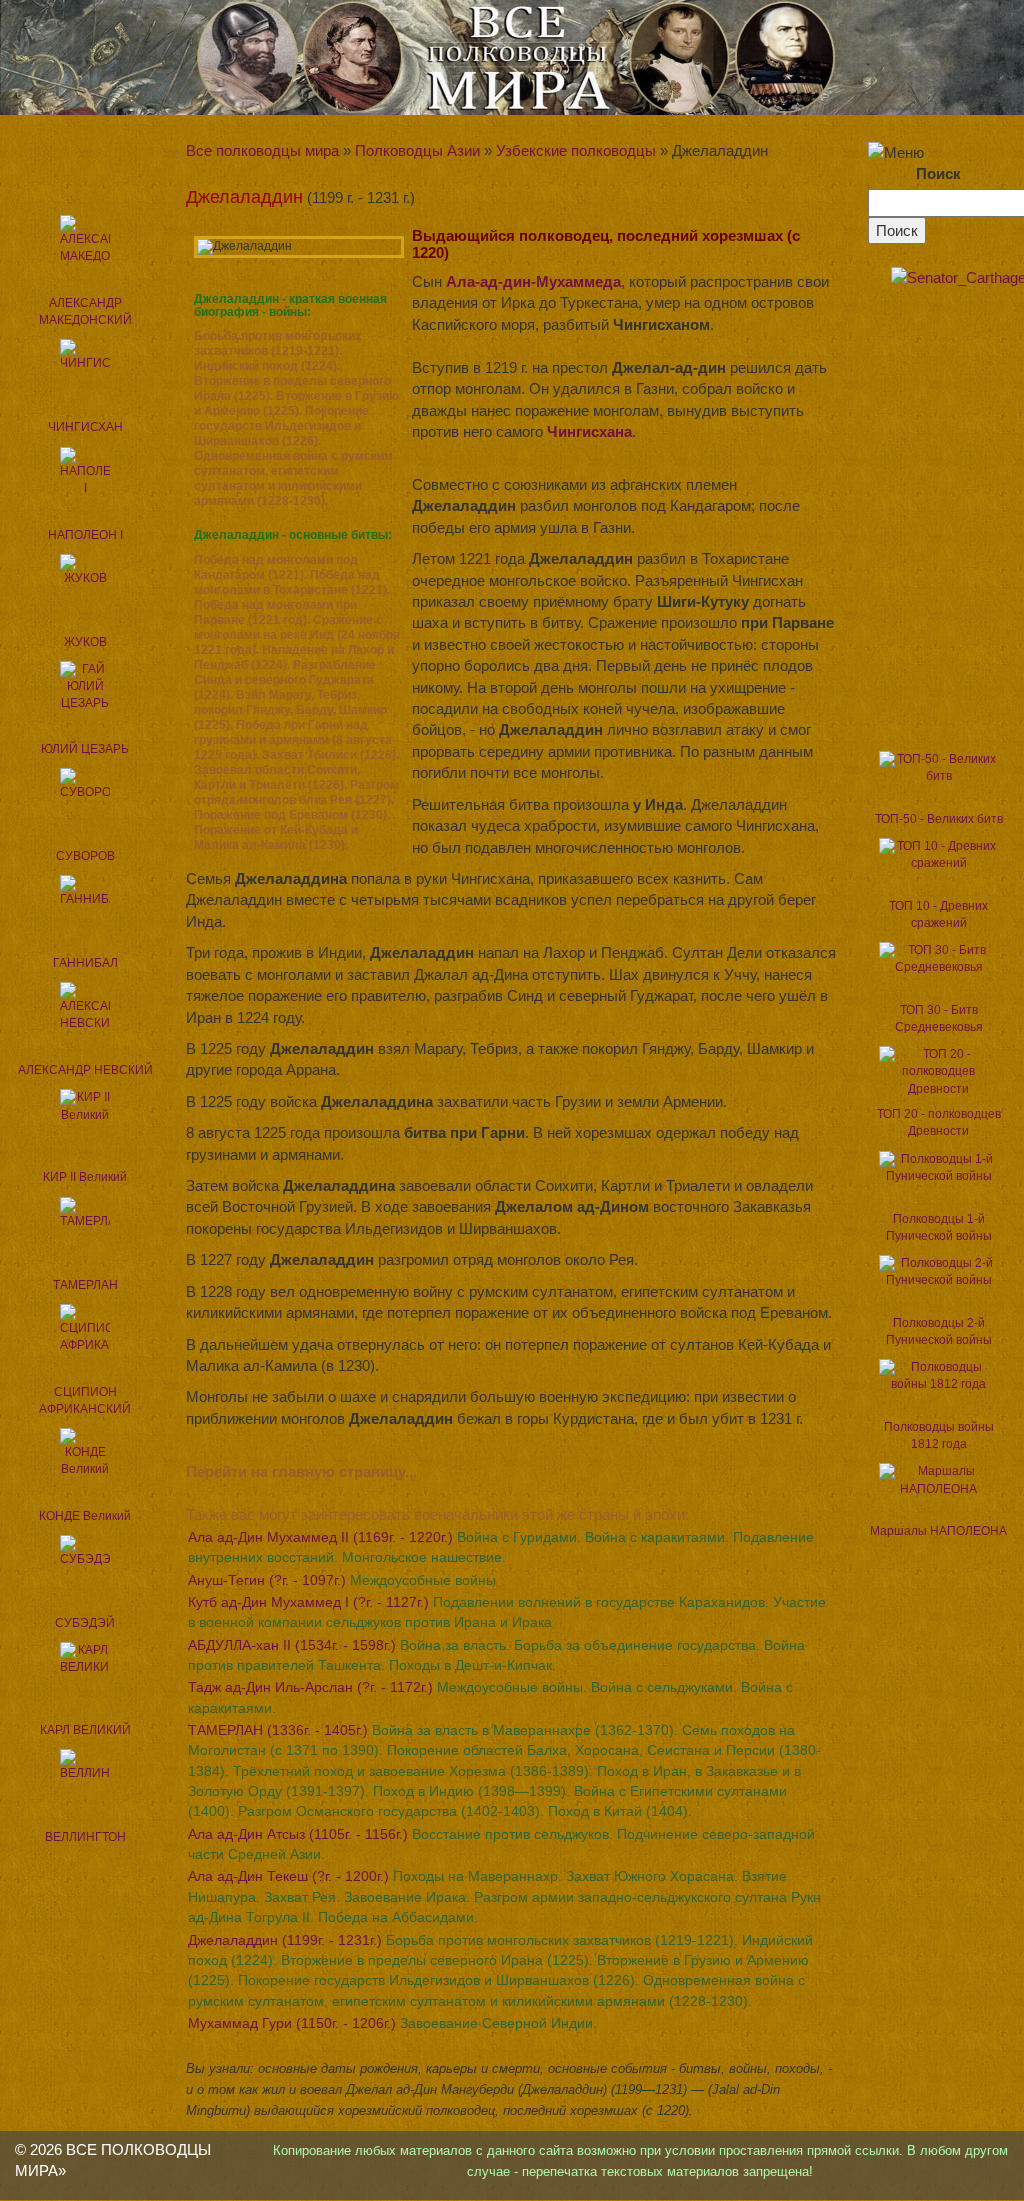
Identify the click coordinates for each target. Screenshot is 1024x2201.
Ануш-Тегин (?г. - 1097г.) (342, 1580)
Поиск (938, 173)
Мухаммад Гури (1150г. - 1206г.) (392, 2023)
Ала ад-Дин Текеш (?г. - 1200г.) (504, 1896)
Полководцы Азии (417, 150)
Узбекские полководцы (576, 150)
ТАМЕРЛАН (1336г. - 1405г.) (504, 1770)
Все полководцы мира (262, 150)
